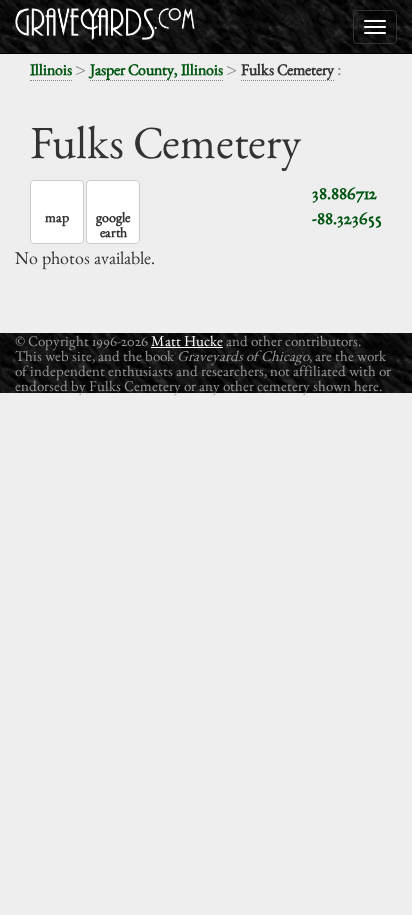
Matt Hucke (187, 340)
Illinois (51, 69)
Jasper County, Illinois (156, 69)
